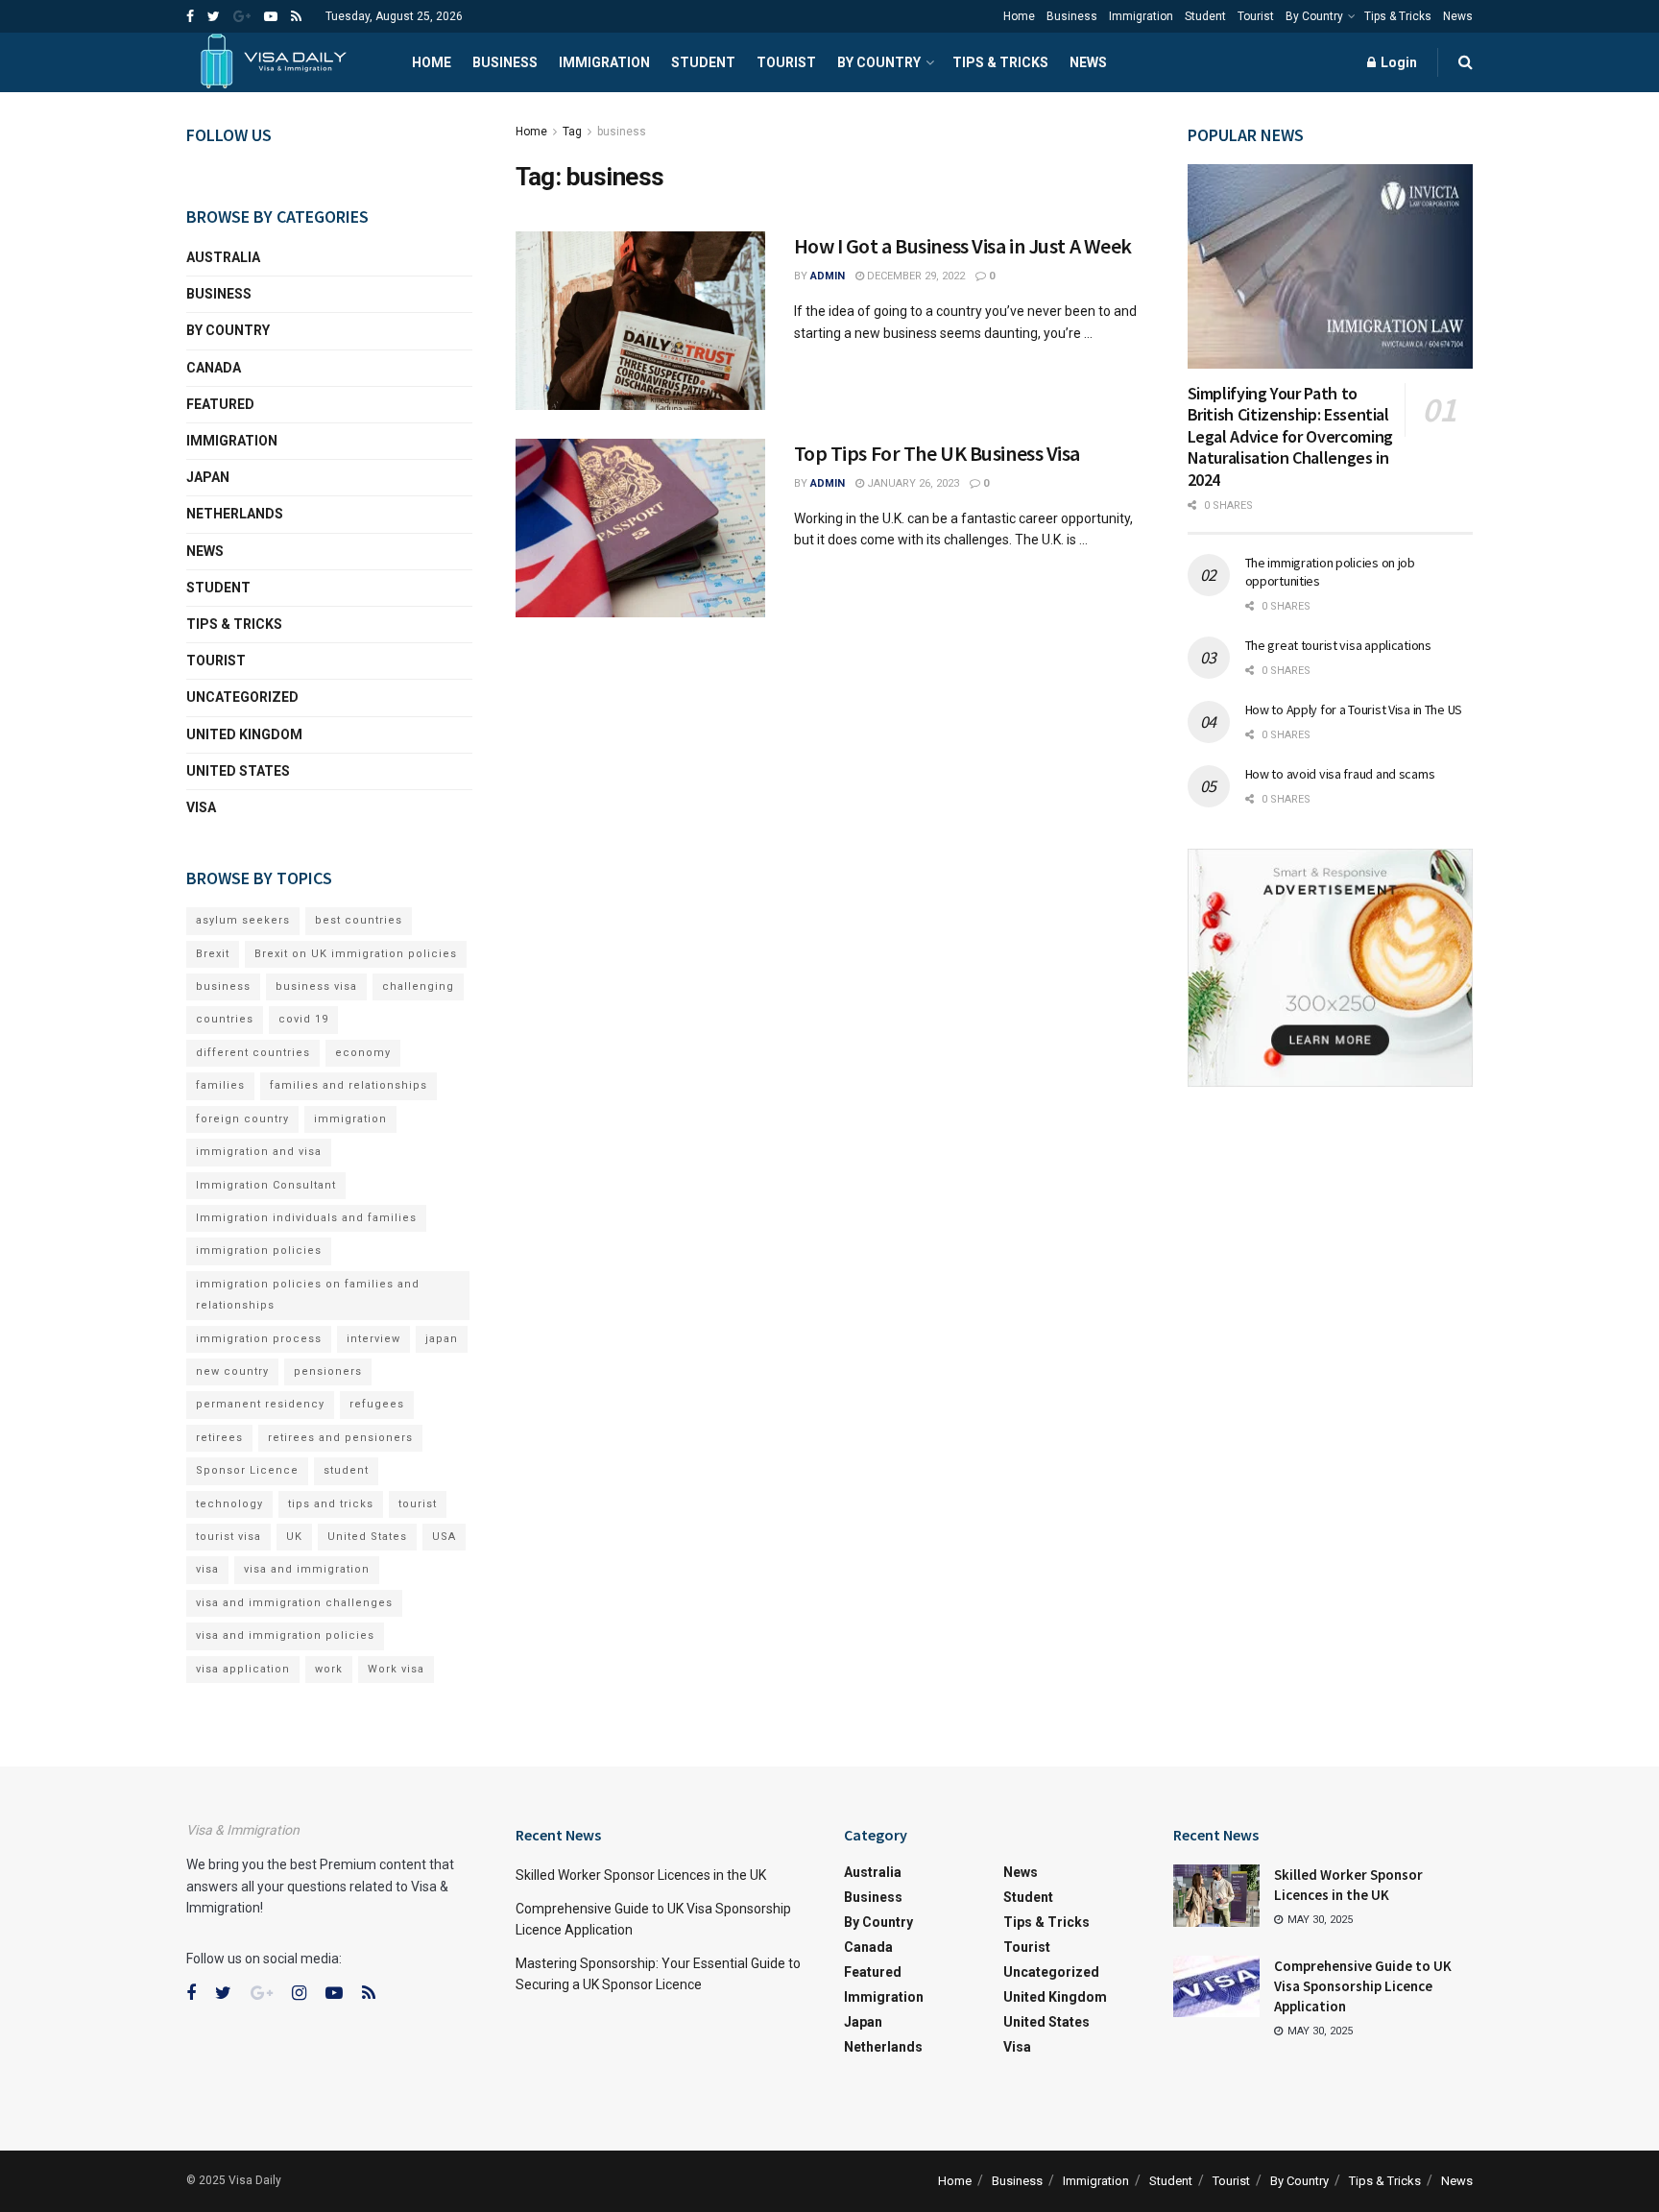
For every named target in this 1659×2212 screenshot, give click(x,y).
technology (229, 1504)
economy (363, 1053)
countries (225, 1019)
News (1458, 16)
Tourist (1256, 16)
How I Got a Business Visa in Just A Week (963, 246)
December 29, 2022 (914, 276)
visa (207, 1569)
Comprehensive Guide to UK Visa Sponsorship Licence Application (1363, 1986)
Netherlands (235, 514)
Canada (214, 368)
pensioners (328, 1371)
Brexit (213, 954)
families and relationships (349, 1085)
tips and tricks (331, 1504)
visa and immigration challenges (294, 1603)
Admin (828, 276)
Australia (223, 257)
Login (1397, 62)
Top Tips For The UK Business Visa (937, 453)
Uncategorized (242, 697)
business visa (316, 986)
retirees (219, 1438)
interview (373, 1339)
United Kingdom (244, 734)
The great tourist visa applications (1338, 645)
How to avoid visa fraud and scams (1340, 774)
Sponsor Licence (247, 1470)
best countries (359, 920)
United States (238, 771)
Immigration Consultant (266, 1185)
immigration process (259, 1339)
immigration (350, 1119)
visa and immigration (307, 1569)
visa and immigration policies (285, 1635)
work (329, 1669)
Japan (208, 477)
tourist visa (228, 1537)
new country (232, 1371)
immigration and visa (259, 1152)
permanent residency (260, 1404)
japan (442, 1339)
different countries (253, 1053)
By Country (1314, 16)
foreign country (242, 1119)
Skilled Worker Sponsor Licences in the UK (641, 1875)
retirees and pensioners (340, 1438)
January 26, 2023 (912, 483)
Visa (201, 807)
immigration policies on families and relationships (308, 1295)
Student (1205, 16)
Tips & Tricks (1398, 16)
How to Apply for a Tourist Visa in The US (1354, 709)
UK (294, 1537)
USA (444, 1537)
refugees (377, 1404)
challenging (418, 986)
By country (228, 330)
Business (1072, 16)
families (220, 1085)
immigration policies (259, 1250)
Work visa (396, 1669)
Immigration (1141, 16)
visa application (243, 1669)
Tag (572, 132)
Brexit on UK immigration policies (356, 954)
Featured (220, 404)
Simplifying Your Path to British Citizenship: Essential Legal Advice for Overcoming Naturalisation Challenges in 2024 (1290, 436)
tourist (418, 1504)
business (622, 132)
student (346, 1470)
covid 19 (303, 1019)
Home (1019, 16)
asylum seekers (243, 920)
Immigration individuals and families (306, 1218)
